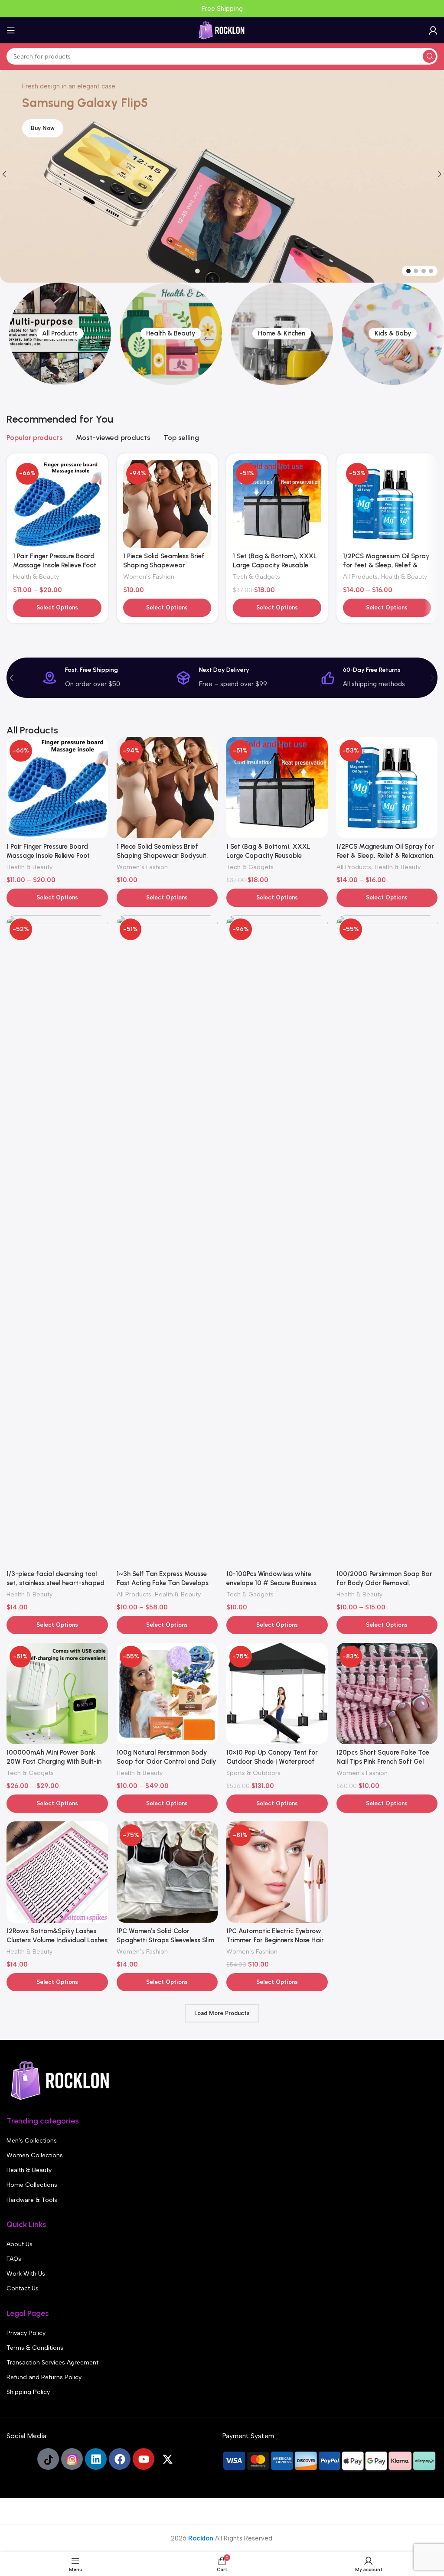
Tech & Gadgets (256, 576)
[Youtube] (144, 2459)
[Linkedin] (96, 2459)
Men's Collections (32, 2141)
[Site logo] (222, 30)
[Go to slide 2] (416, 271)
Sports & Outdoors (253, 1773)
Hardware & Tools (32, 2200)
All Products (360, 576)
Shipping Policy (28, 2392)
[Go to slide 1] (408, 271)
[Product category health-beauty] (171, 334)
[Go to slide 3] (424, 271)
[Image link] (61, 2080)
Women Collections (35, 2155)
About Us (20, 2244)
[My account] (433, 30)
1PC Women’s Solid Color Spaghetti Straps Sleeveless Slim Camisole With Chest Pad (165, 1940)
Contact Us (23, 2288)
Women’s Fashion (149, 576)
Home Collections (32, 2185)
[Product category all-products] (60, 334)
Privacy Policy (26, 2333)
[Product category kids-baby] (393, 334)
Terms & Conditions (35, 2348)
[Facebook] (120, 2459)
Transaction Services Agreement (52, 2363)
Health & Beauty (36, 576)
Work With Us (26, 2274)
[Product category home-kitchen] (282, 334)
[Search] (429, 56)
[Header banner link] (222, 9)
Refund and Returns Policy (44, 2377)
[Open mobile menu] (11, 30)
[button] (12, 678)
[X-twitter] (167, 2459)
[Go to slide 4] (431, 271)
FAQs (14, 2259)
